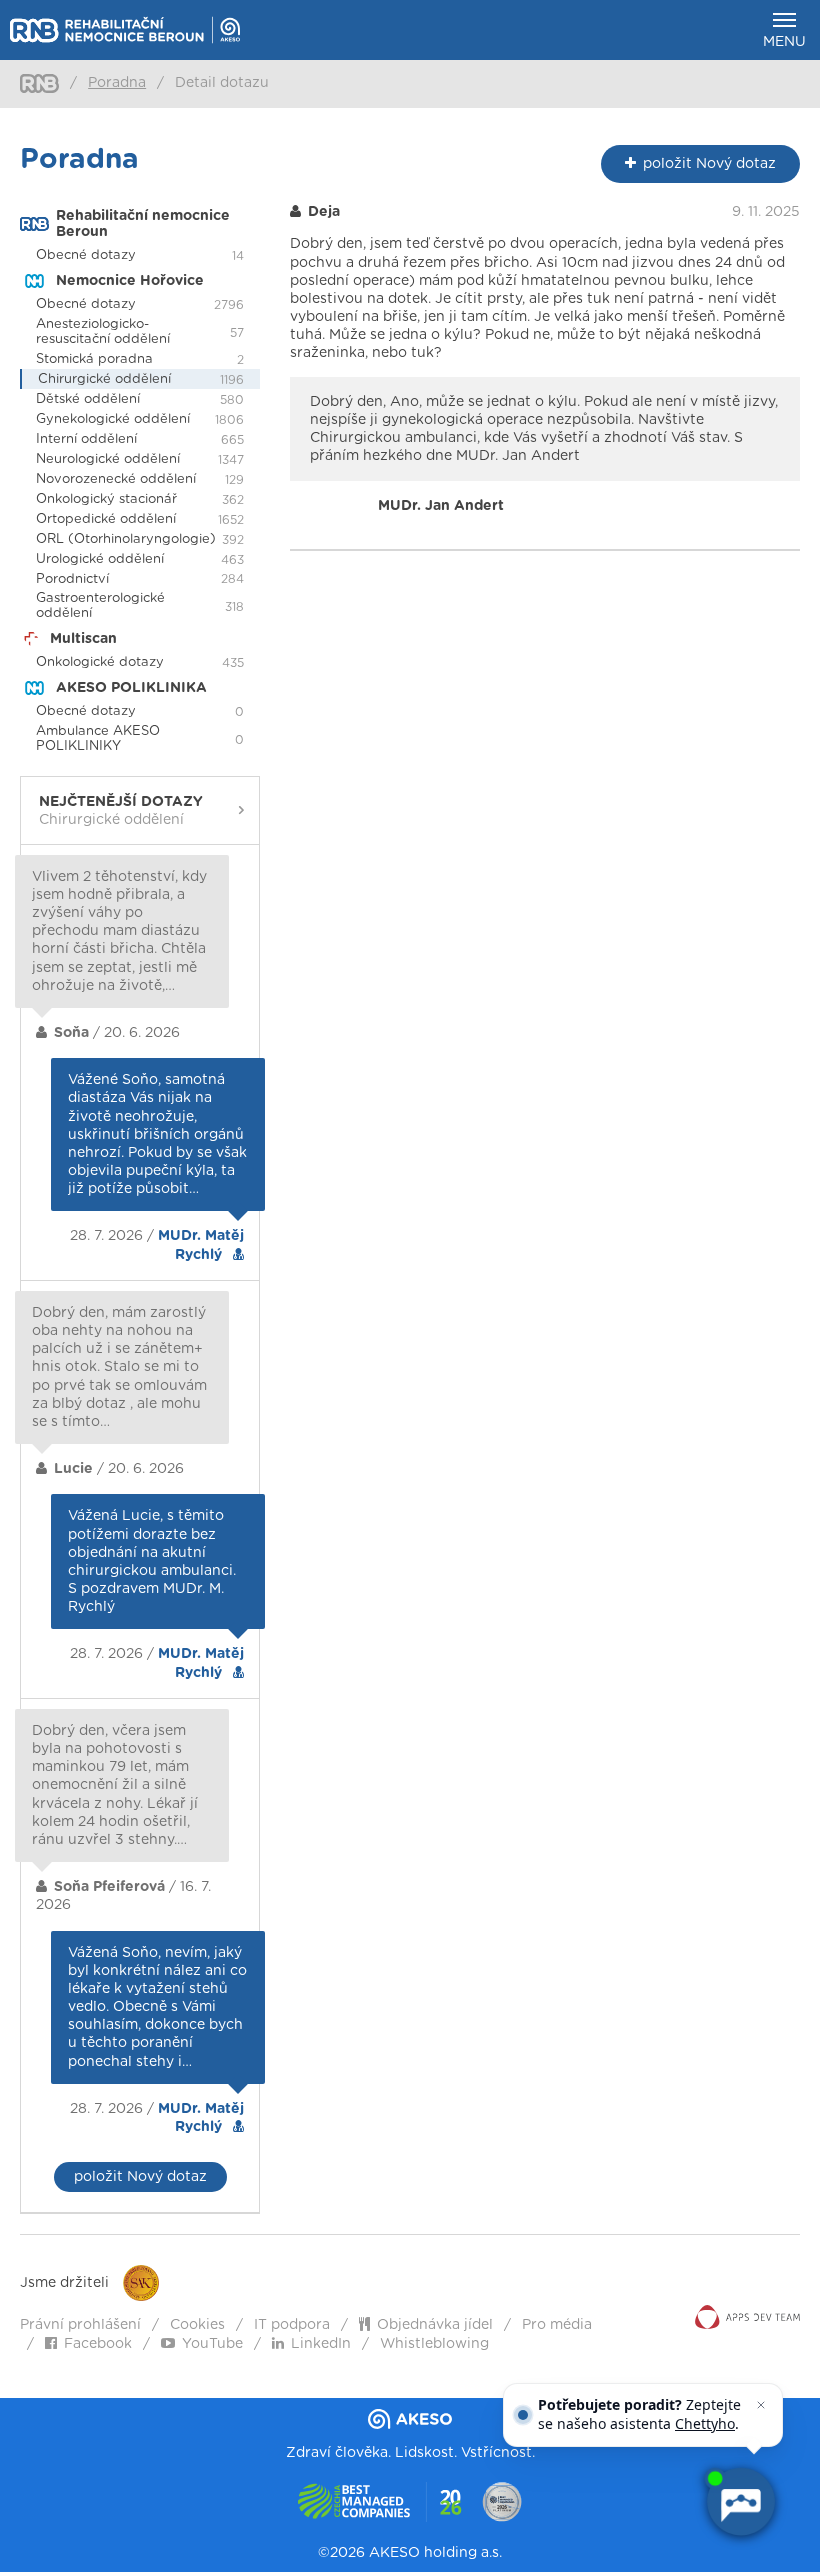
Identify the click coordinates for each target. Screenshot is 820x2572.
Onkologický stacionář (106, 499)
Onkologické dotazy (100, 662)
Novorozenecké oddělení (116, 479)
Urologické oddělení (100, 559)
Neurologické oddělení (108, 459)
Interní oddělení (86, 439)
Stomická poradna (94, 359)
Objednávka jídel (435, 2325)
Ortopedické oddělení (106, 519)
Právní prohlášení (80, 2325)
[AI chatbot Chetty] (740, 2502)
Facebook (98, 2344)
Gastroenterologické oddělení (100, 606)
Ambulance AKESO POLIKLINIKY (98, 739)
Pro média (557, 2325)
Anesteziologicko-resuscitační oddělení (103, 332)
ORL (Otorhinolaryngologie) (126, 539)
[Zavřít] (761, 2405)
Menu (784, 42)
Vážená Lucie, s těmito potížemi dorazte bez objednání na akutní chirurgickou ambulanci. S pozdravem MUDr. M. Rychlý (152, 1561)
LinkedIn (321, 2344)
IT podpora (292, 2325)
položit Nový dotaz (140, 2177)
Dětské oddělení (88, 399)
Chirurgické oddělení (104, 379)
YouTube (212, 2344)
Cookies (197, 2325)
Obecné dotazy (86, 255)
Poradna (117, 83)
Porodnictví (72, 579)
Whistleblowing (434, 2344)
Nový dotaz (709, 164)
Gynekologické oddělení (113, 419)
